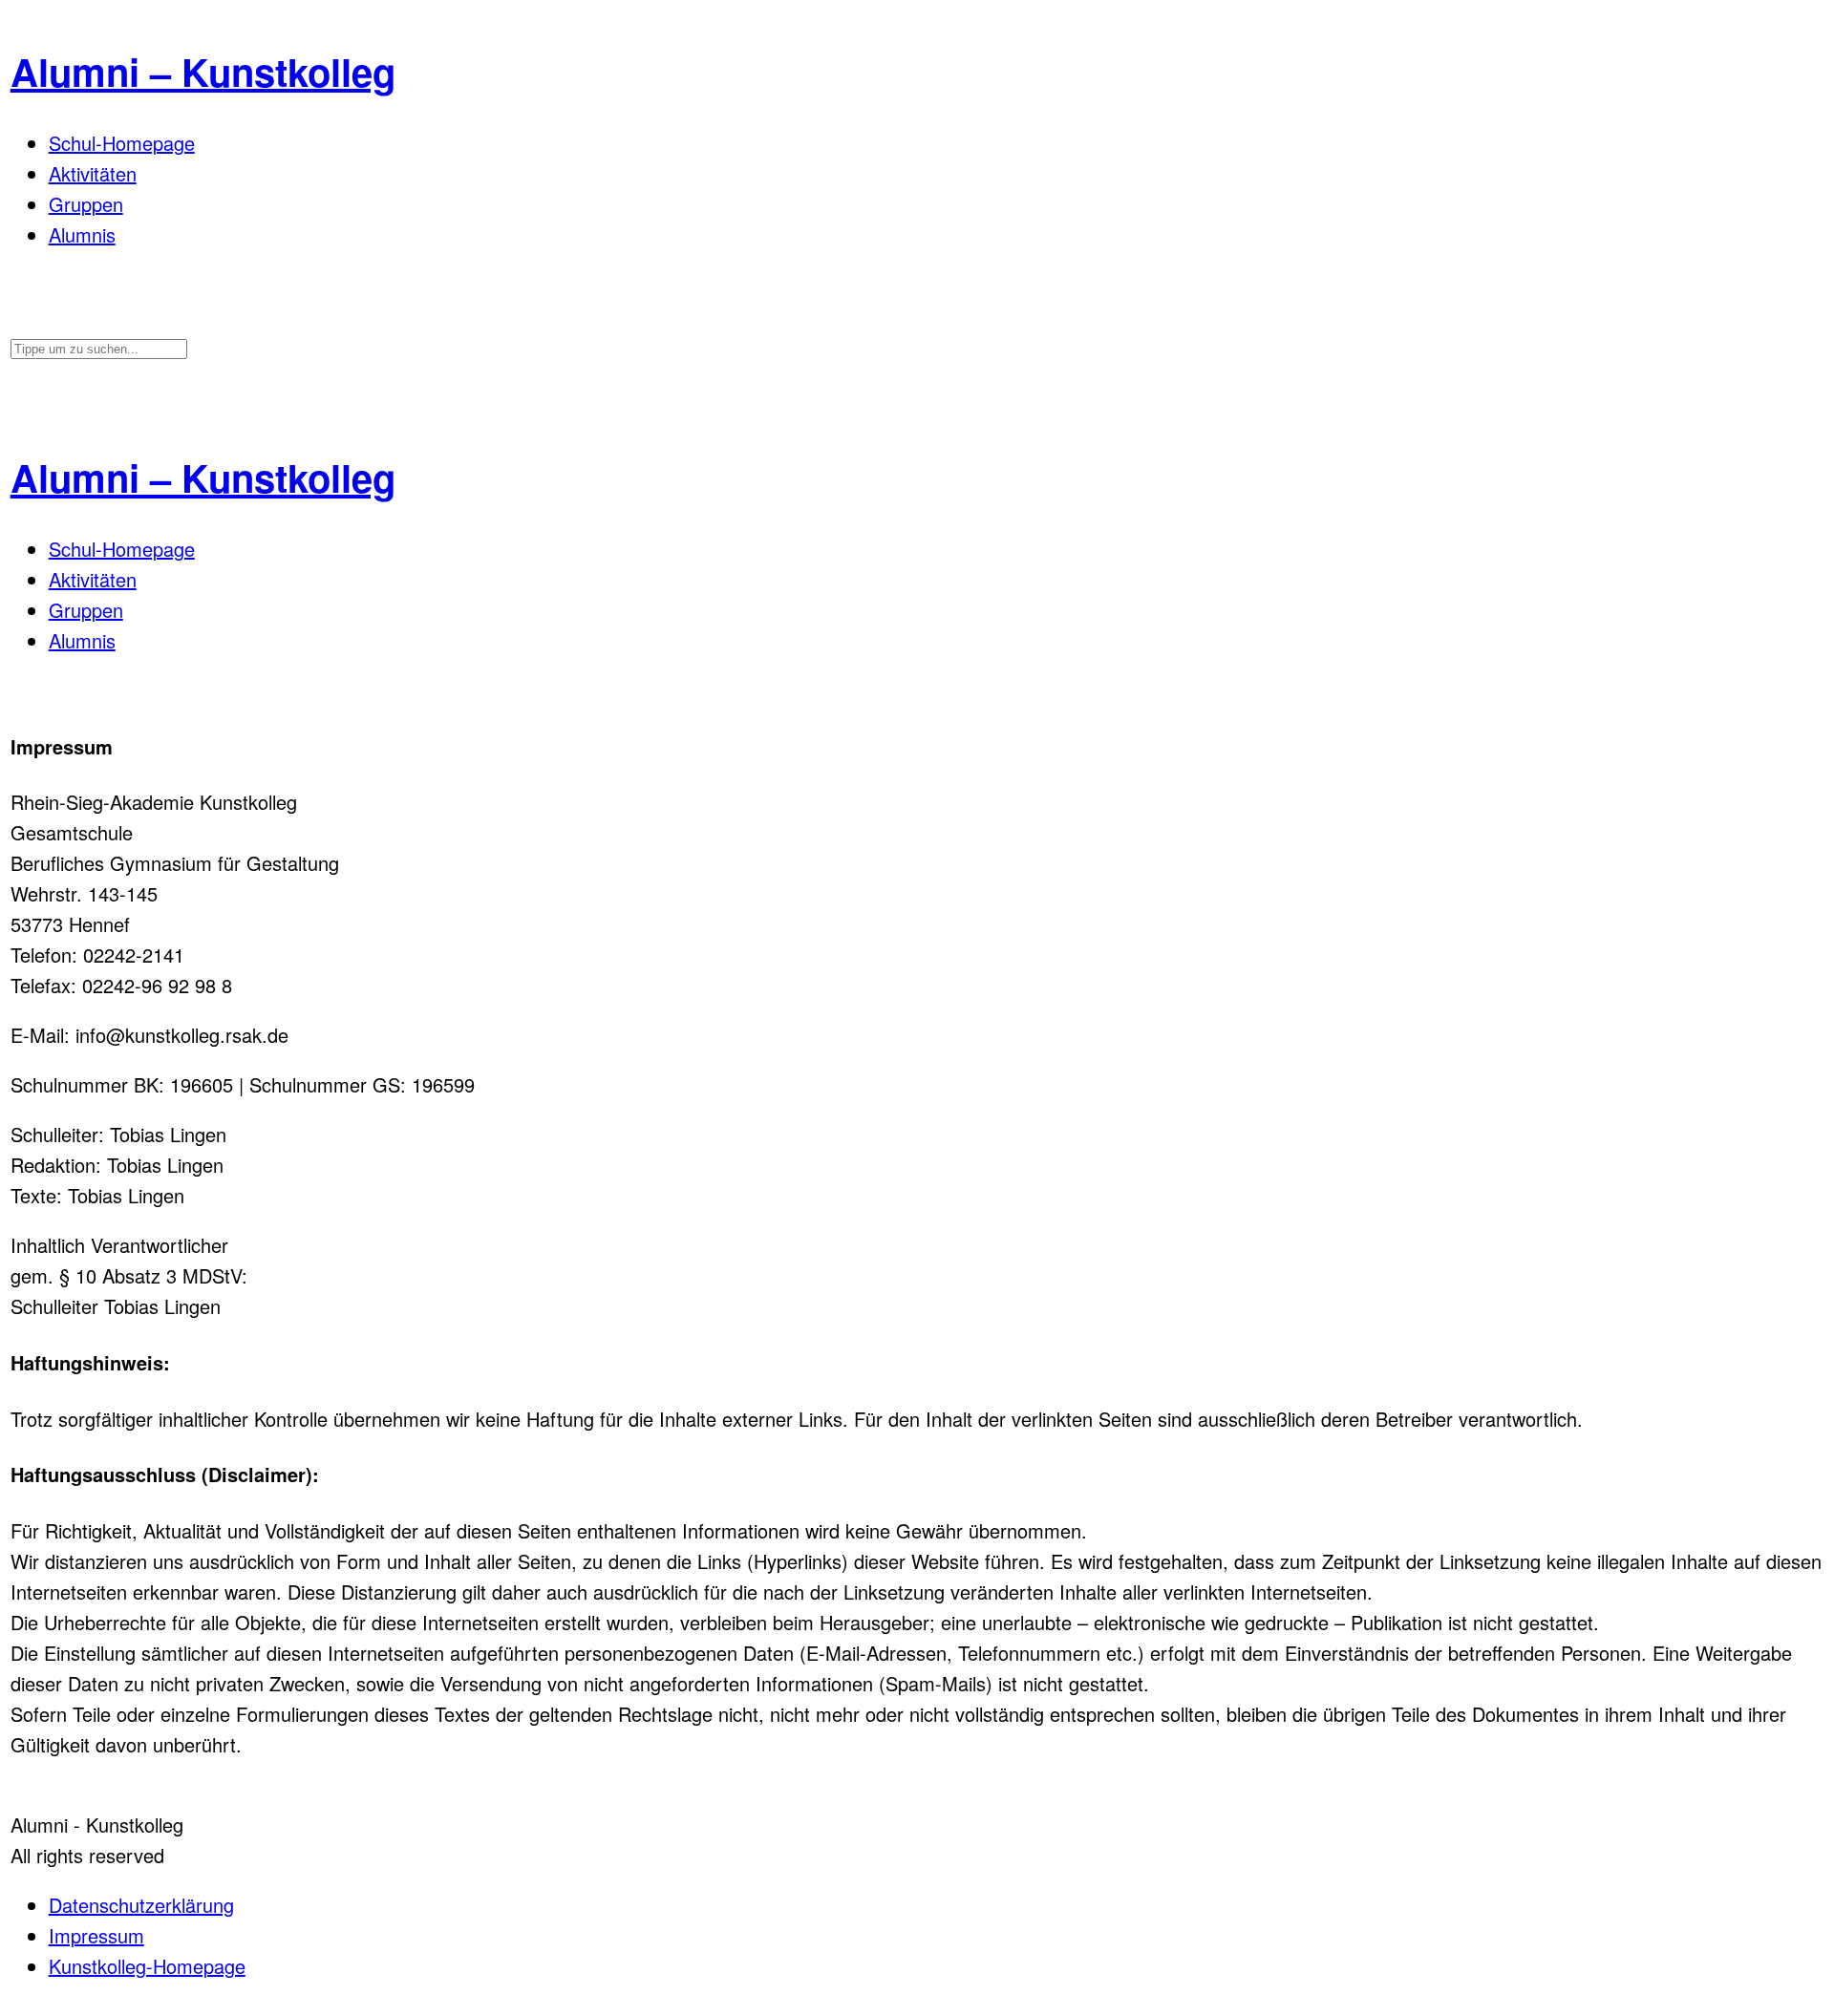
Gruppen (86, 204)
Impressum (96, 1935)
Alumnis (82, 234)
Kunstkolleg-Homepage (147, 1966)
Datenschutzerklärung (141, 1905)
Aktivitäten (93, 173)
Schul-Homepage (122, 143)
